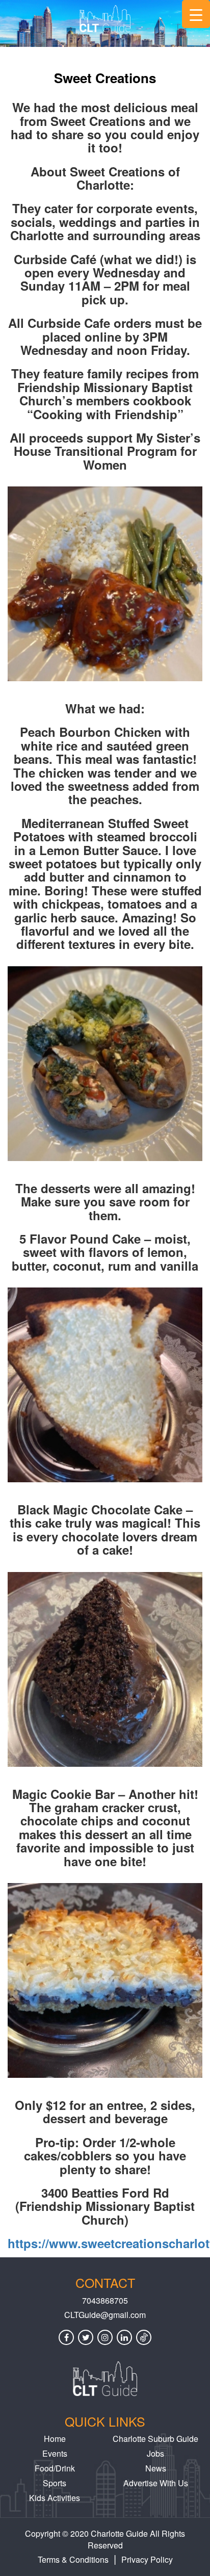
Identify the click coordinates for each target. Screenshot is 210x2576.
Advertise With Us (156, 2483)
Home (55, 2439)
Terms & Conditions (73, 2559)
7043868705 (105, 2301)
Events (55, 2453)
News (156, 2468)
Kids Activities (55, 2498)
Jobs (155, 2453)
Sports (55, 2483)
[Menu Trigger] (196, 14)
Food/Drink (55, 2468)
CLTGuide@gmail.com (105, 2315)
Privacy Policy (147, 2559)
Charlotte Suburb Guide (155, 2439)
